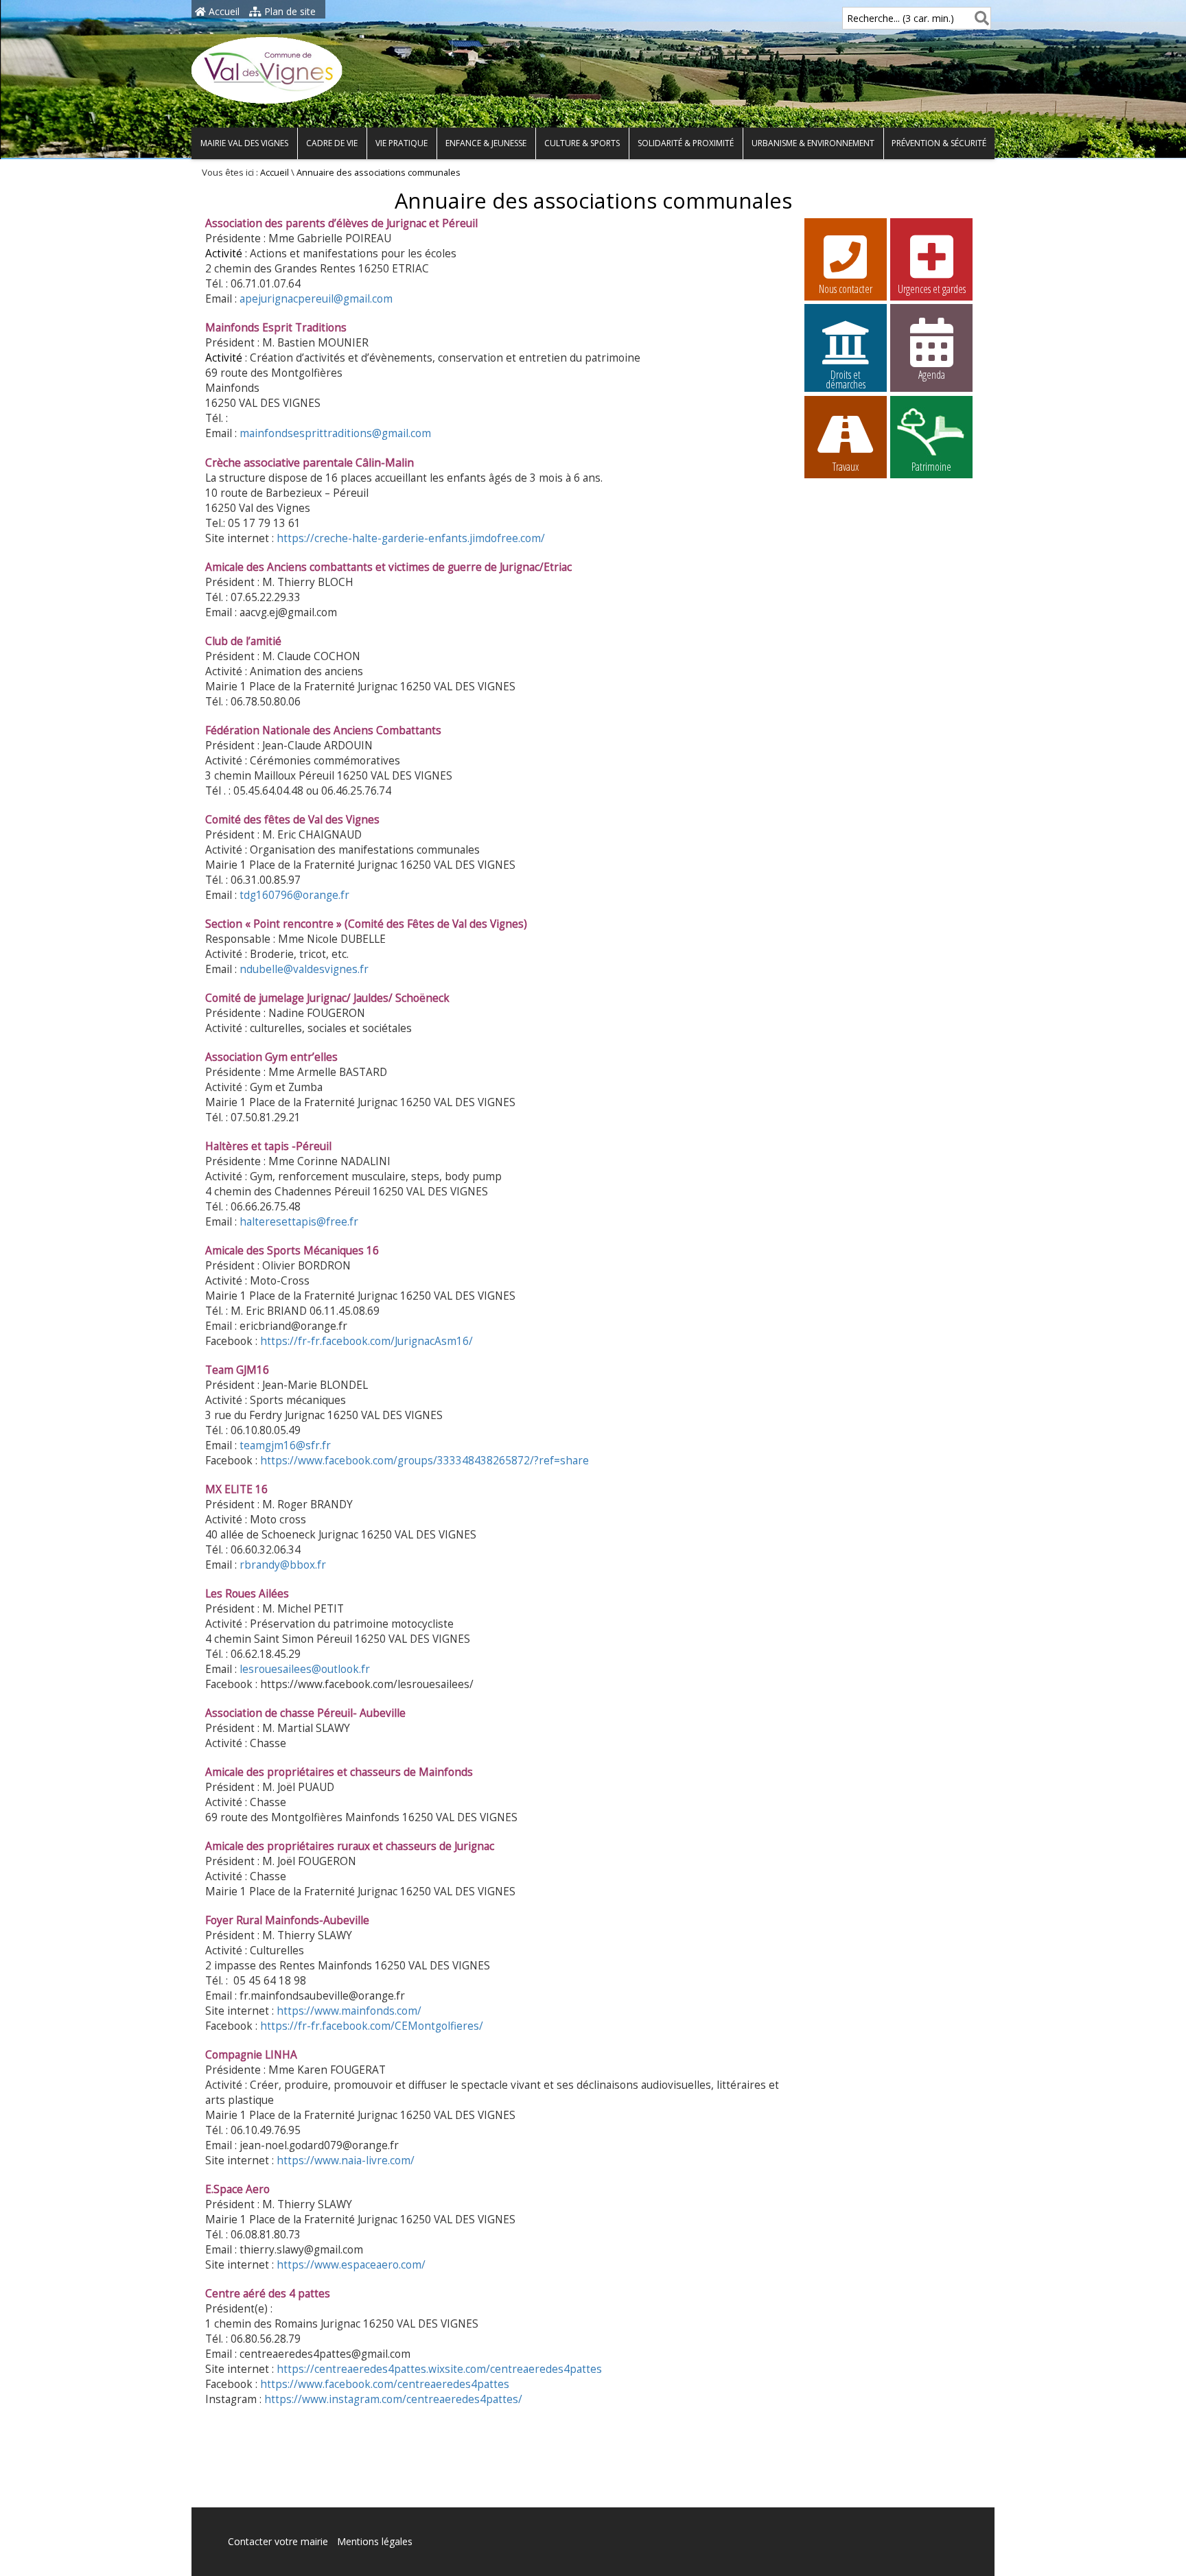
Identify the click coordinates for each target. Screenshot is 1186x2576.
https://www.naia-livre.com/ (346, 2161)
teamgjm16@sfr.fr (285, 1445)
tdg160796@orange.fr (294, 895)
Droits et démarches (846, 377)
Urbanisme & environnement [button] (813, 143)
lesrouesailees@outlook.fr (305, 1669)
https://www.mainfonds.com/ (349, 2011)
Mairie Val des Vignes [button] (244, 143)
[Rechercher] (979, 18)
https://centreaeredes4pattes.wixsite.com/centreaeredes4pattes (439, 2369)
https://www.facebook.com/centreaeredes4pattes (385, 2384)
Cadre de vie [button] (332, 143)
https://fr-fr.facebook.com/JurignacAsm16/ (367, 1341)
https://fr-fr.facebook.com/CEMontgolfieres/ (372, 2026)
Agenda (932, 375)
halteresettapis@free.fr (299, 1222)
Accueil (223, 11)
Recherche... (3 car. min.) (900, 18)
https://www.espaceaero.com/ (351, 2265)
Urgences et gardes (932, 289)
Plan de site (289, 11)
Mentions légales (375, 2541)
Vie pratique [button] (402, 143)
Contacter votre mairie (278, 2541)
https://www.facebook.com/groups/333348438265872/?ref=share (425, 1461)
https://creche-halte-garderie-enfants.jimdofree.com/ (411, 538)
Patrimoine (931, 467)
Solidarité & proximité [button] (686, 143)
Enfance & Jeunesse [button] (486, 143)
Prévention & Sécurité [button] (939, 143)
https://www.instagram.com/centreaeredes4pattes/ (393, 2399)
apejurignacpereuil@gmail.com (316, 299)
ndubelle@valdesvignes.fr (304, 969)
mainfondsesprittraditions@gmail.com (335, 433)
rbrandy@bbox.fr (283, 1565)
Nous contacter (846, 289)
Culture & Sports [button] (582, 143)
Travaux (846, 467)
